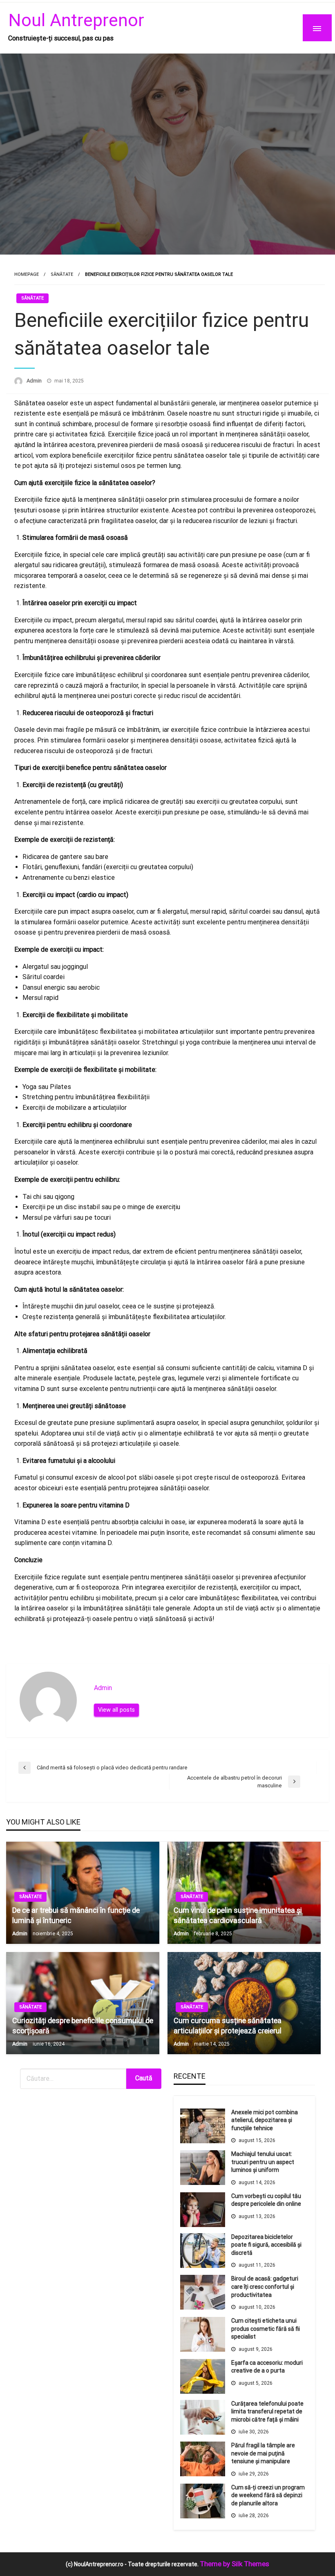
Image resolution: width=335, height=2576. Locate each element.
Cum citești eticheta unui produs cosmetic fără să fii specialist (266, 2329)
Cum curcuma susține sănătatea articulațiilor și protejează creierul (228, 2026)
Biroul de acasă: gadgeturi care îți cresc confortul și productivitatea (265, 2286)
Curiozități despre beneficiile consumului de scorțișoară (83, 2026)
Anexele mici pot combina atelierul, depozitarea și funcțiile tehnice (265, 2120)
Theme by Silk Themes (234, 2564)
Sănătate (62, 274)
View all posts (116, 1710)
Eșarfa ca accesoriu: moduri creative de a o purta (267, 2367)
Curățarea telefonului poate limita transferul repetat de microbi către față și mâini (267, 2412)
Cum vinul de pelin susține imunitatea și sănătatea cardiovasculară (238, 1915)
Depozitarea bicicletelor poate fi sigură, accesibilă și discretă (266, 2245)
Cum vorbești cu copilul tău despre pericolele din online (266, 2200)
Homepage (27, 274)
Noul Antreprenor (76, 20)
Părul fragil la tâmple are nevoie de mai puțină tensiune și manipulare (263, 2453)
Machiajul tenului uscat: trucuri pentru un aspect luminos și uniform (263, 2162)
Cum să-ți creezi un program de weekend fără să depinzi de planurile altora (268, 2495)
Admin (35, 381)
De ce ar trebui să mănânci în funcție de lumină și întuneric (76, 1915)
